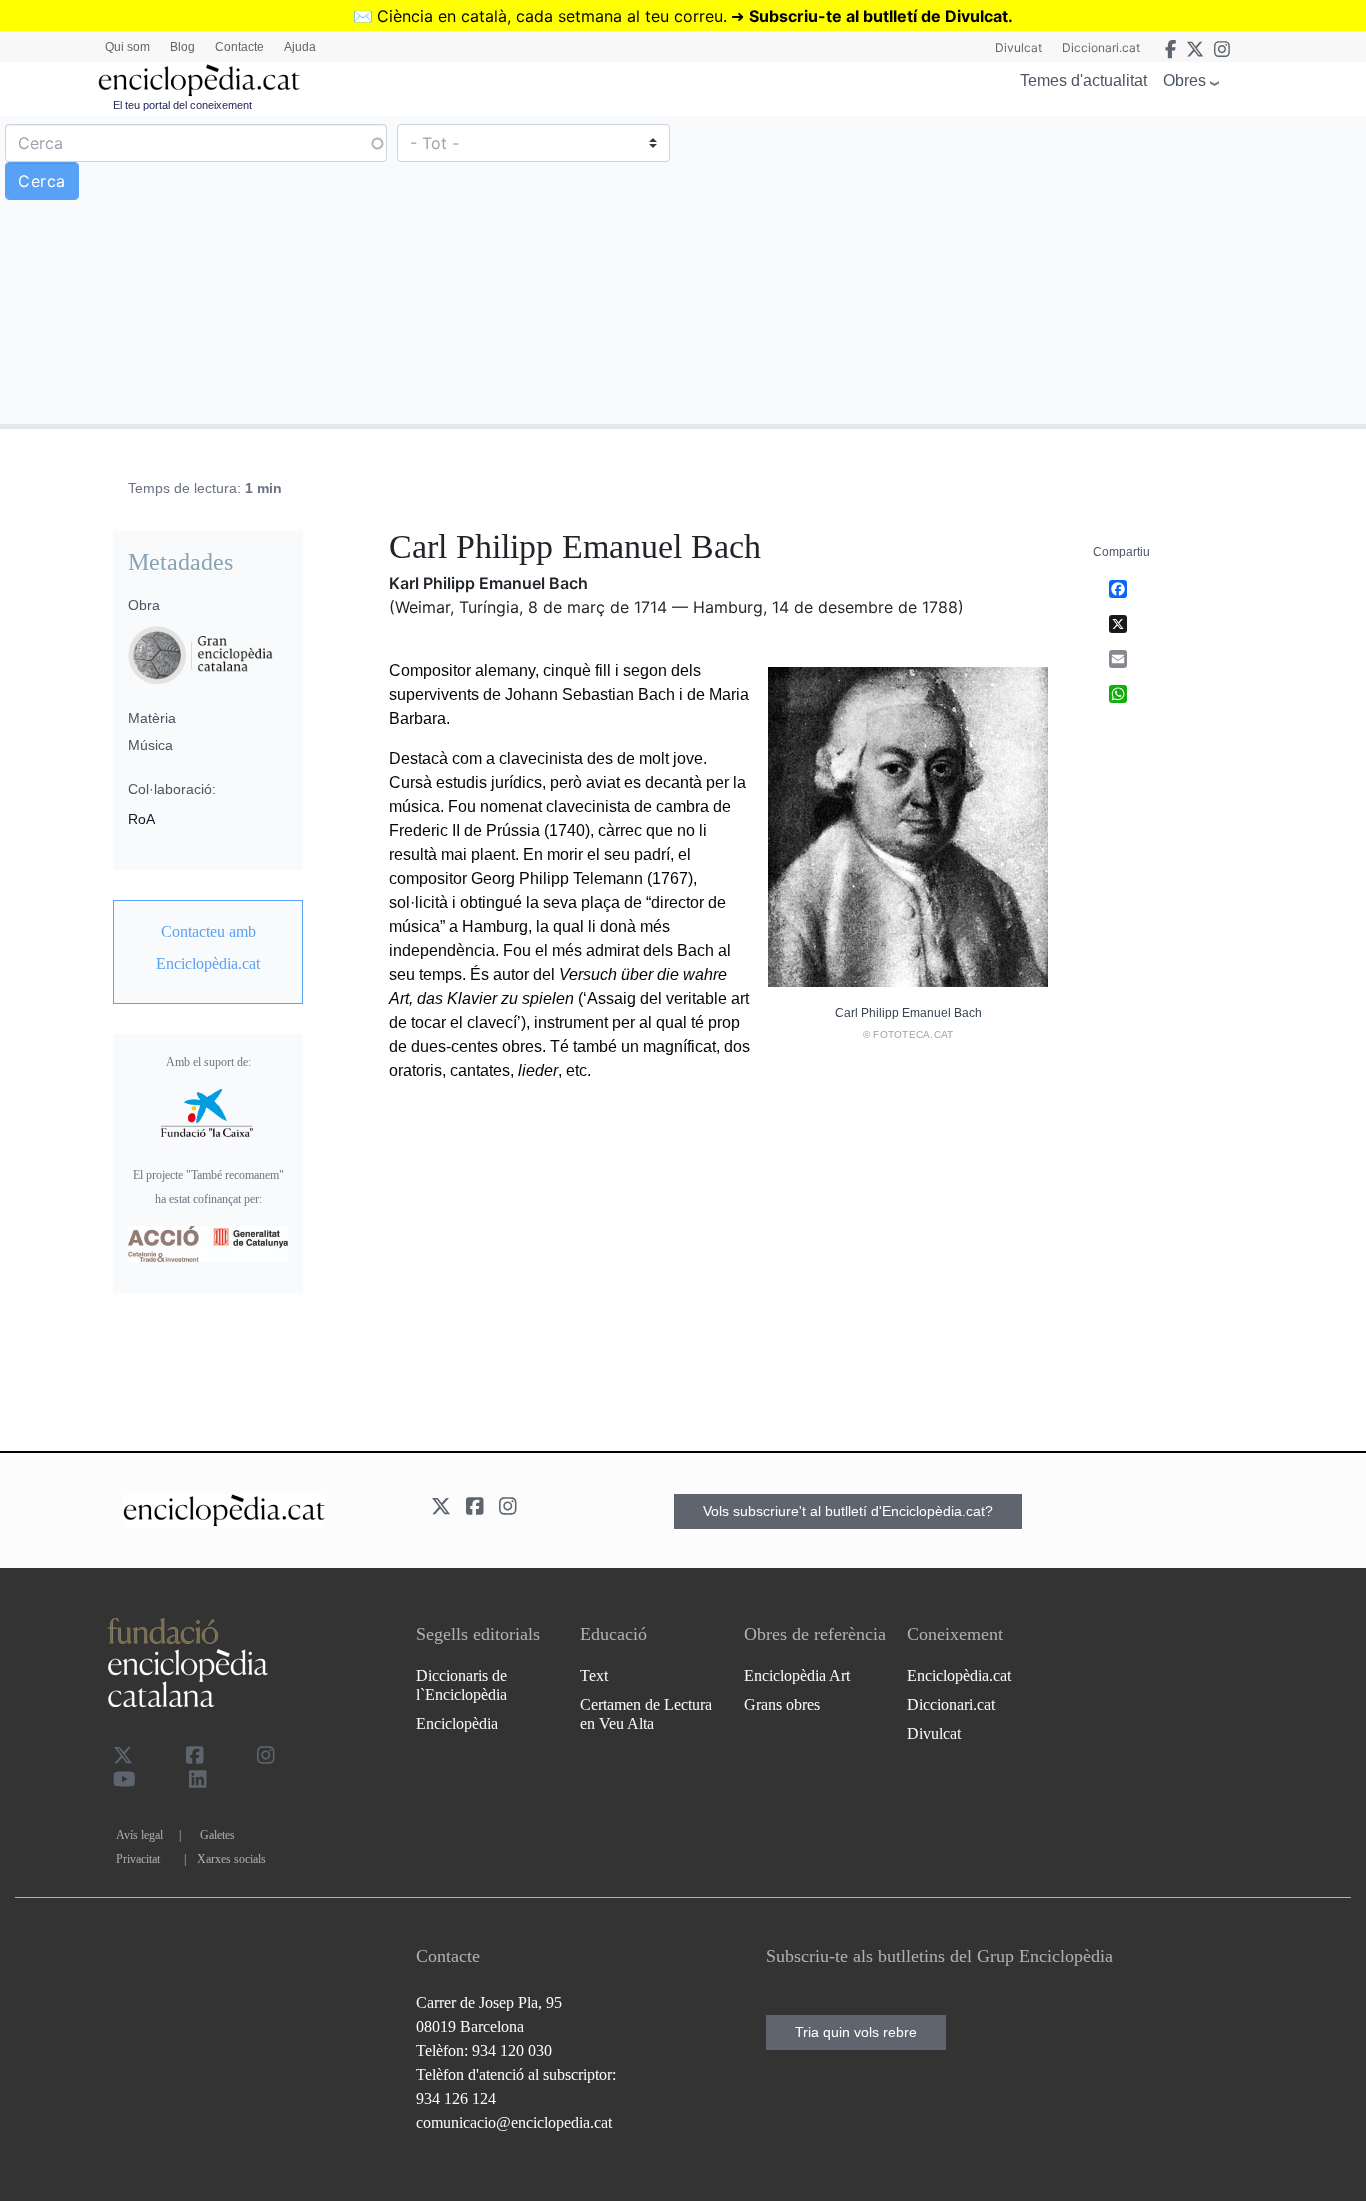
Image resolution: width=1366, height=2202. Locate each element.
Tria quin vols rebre (856, 2032)
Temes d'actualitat (1083, 80)
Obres (1184, 80)
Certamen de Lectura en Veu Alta (646, 1714)
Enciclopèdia (457, 1723)
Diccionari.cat (1101, 47)
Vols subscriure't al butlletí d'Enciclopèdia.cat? (848, 1511)
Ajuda (300, 47)
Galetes (217, 1835)
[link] (208, 948)
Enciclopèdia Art (797, 1675)
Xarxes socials (231, 1859)
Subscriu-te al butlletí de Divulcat (878, 16)
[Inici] (199, 80)
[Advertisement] (1022, 269)
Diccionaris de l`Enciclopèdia (461, 1685)
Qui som (127, 47)
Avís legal (139, 1835)
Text (594, 1675)
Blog (182, 47)
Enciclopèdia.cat (959, 1675)
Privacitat (138, 1859)
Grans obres (782, 1704)
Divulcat (1018, 47)
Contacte (239, 47)
